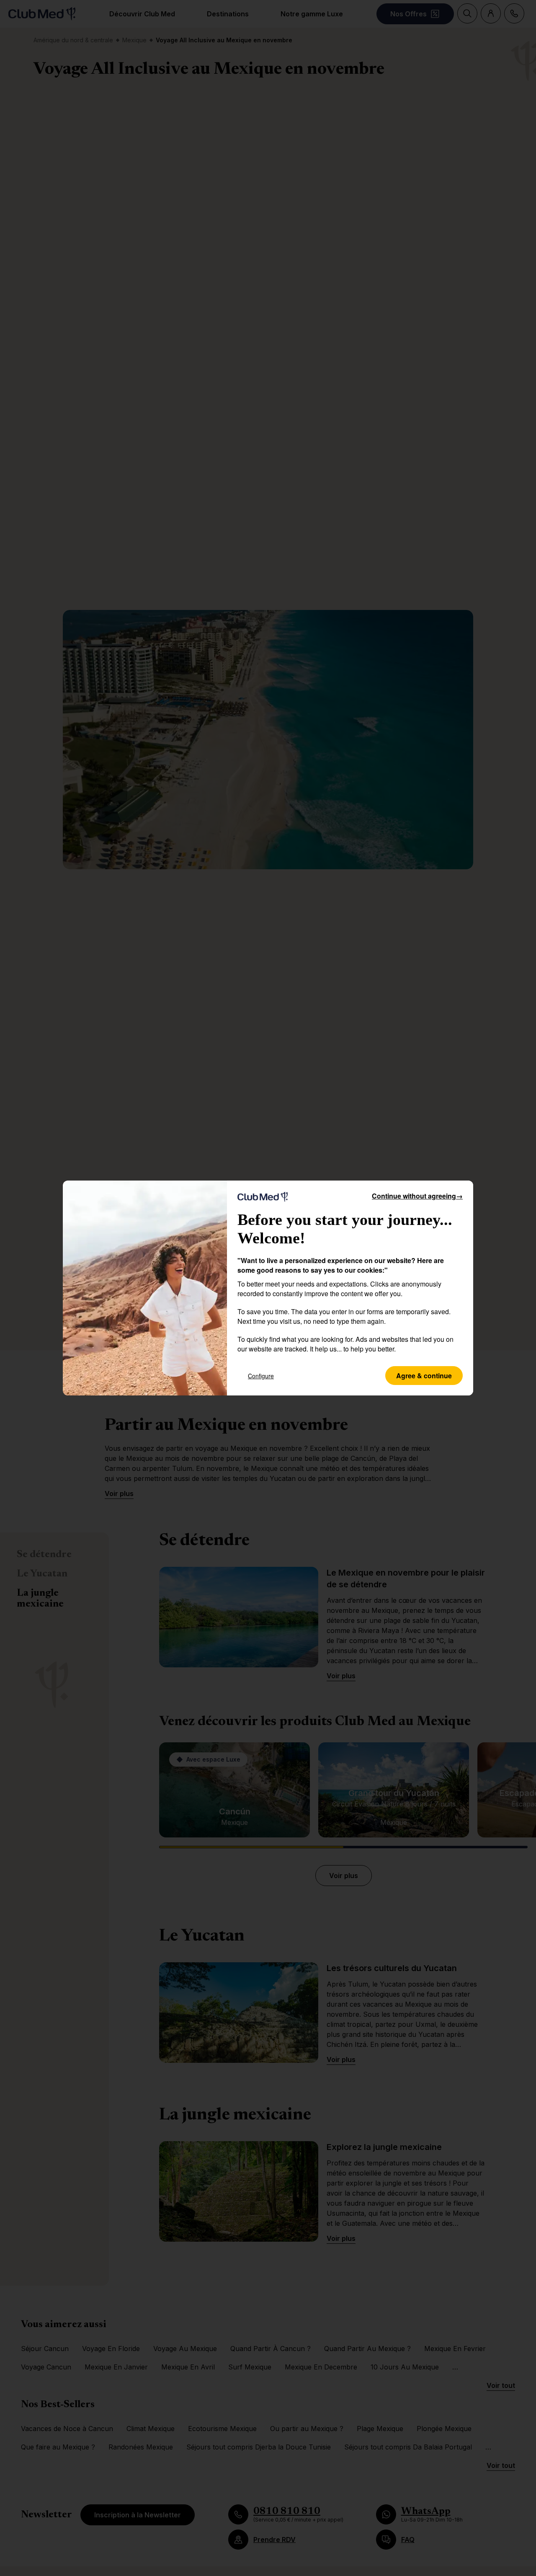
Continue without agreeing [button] (417, 1196)
